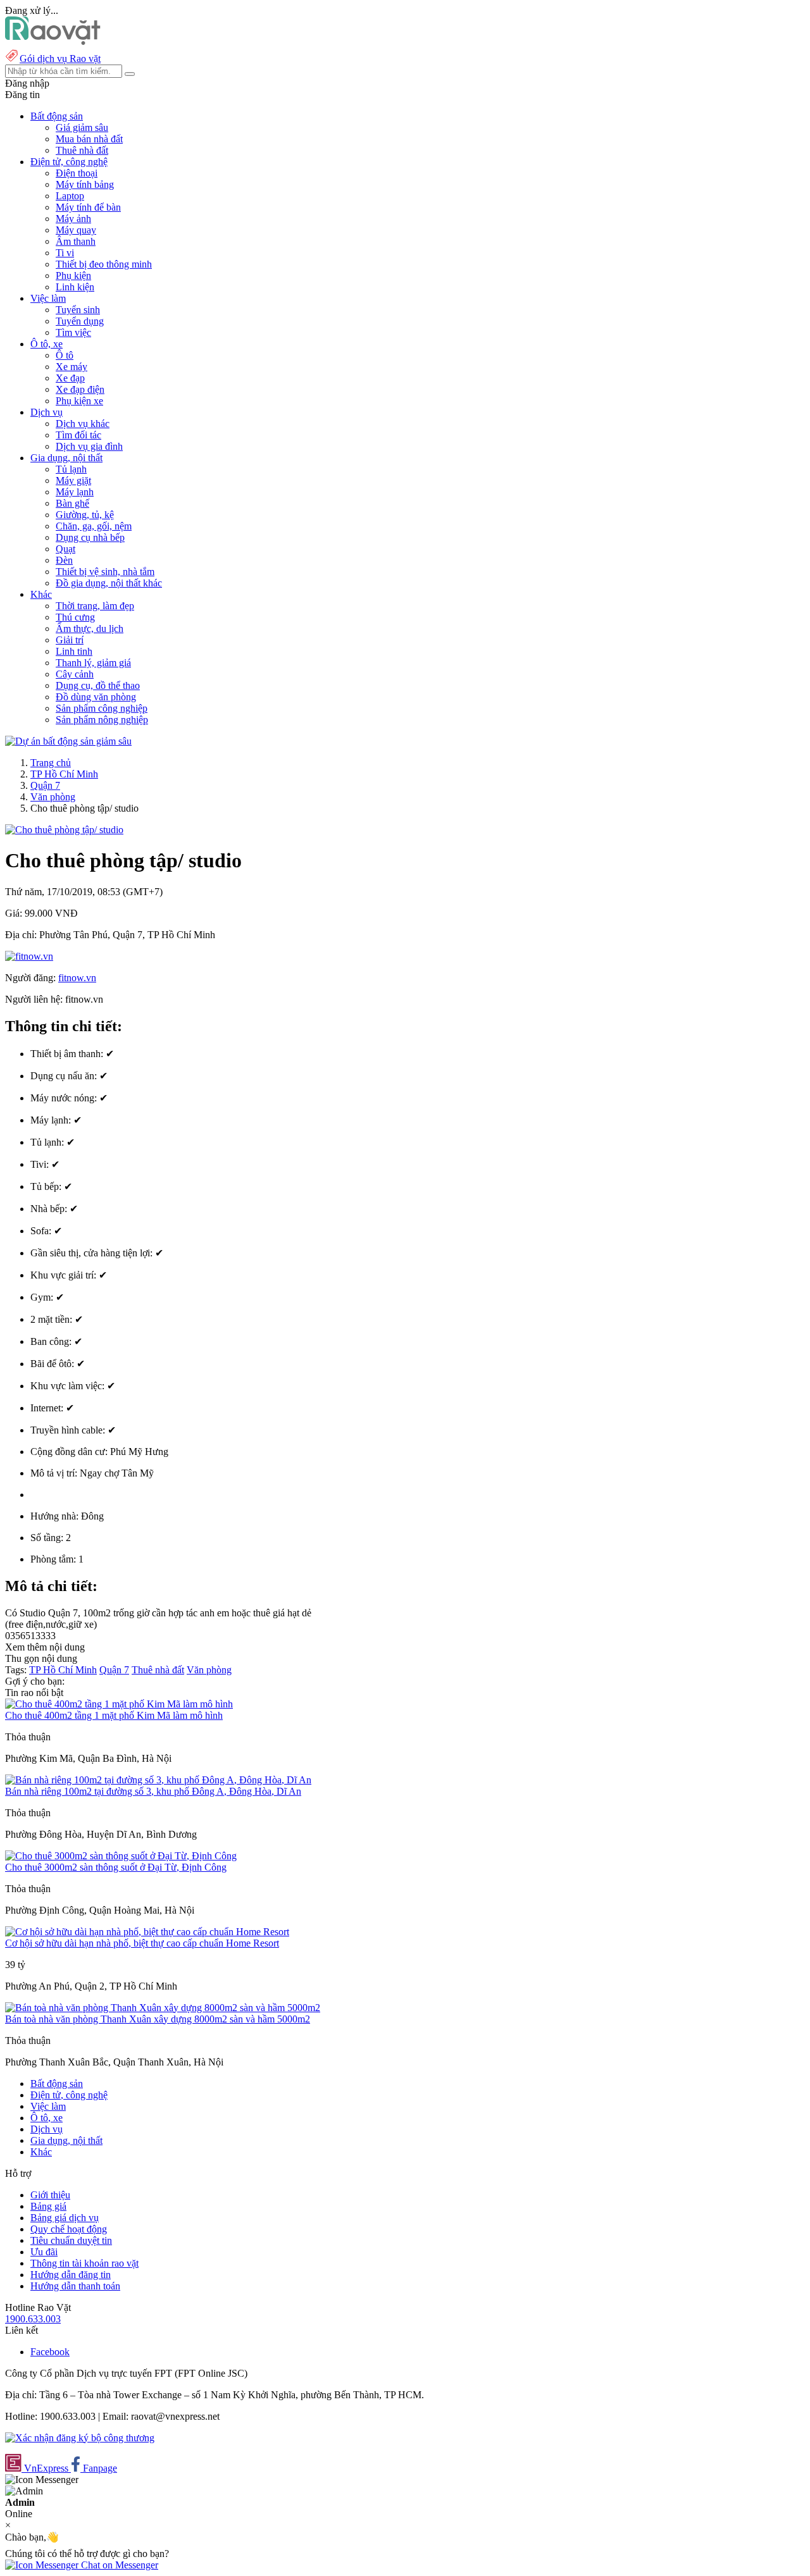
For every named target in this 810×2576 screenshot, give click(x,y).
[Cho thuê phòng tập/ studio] (64, 830)
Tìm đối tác (78, 435)
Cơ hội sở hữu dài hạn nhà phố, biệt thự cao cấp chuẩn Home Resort (142, 1943)
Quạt (65, 549)
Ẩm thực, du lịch (90, 629)
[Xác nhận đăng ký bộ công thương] (80, 2438)
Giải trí (70, 640)
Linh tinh (74, 651)
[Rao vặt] (53, 41)
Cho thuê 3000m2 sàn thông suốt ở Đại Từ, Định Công (116, 1867)
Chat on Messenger (118, 2565)
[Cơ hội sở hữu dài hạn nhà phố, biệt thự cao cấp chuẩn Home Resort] (147, 1932)
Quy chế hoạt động (69, 2229)
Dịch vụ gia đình (89, 446)
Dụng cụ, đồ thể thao (98, 685)
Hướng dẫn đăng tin (71, 2275)
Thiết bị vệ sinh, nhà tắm (105, 572)
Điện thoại (77, 173)
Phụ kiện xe (79, 401)
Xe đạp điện (80, 389)
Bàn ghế (72, 503)
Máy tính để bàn (88, 207)
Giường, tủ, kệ (85, 515)
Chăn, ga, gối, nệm (94, 526)
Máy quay (76, 230)
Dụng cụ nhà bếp (90, 537)
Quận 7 (45, 785)
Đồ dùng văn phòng (96, 697)
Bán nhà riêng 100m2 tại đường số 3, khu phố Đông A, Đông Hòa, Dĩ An (153, 1791)
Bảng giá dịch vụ (65, 2218)
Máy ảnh (73, 219)
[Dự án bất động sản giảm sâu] (68, 741)
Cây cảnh (75, 674)
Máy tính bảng (85, 184)
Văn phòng (53, 797)
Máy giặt (73, 480)
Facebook (50, 2352)
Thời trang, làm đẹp (95, 606)
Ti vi (65, 253)
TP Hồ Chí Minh (64, 774)
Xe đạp (70, 378)
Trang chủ (51, 763)
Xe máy (72, 367)
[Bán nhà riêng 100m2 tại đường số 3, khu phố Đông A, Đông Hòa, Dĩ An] (158, 1780)
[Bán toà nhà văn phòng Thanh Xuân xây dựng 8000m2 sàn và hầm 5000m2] (163, 2008)
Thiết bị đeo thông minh (104, 264)
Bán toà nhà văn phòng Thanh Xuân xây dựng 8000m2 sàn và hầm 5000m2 (158, 2019)
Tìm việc (73, 332)
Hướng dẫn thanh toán (75, 2286)
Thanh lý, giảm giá (93, 663)
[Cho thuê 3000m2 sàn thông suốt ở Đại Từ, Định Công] (121, 1856)
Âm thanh (76, 241)
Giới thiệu (50, 2195)
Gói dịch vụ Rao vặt (60, 59)
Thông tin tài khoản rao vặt (84, 2263)
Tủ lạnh (71, 469)
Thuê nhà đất (82, 150)
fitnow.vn (77, 978)
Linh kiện (75, 287)
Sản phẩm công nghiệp (102, 708)
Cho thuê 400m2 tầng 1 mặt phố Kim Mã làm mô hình (114, 1715)
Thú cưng (75, 617)
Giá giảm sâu (82, 127)
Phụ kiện (73, 276)
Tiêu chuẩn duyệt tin (71, 2240)
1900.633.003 (33, 2319)
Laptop (70, 196)
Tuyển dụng (80, 321)
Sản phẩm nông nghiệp (102, 720)
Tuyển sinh (78, 310)
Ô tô (65, 355)
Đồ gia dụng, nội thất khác (109, 583)
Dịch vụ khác (83, 424)
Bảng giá (48, 2206)
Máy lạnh (75, 492)
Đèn (64, 560)
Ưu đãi (44, 2252)
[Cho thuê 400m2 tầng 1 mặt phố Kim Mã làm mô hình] (119, 1704)
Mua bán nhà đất (89, 139)
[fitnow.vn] (29, 956)
